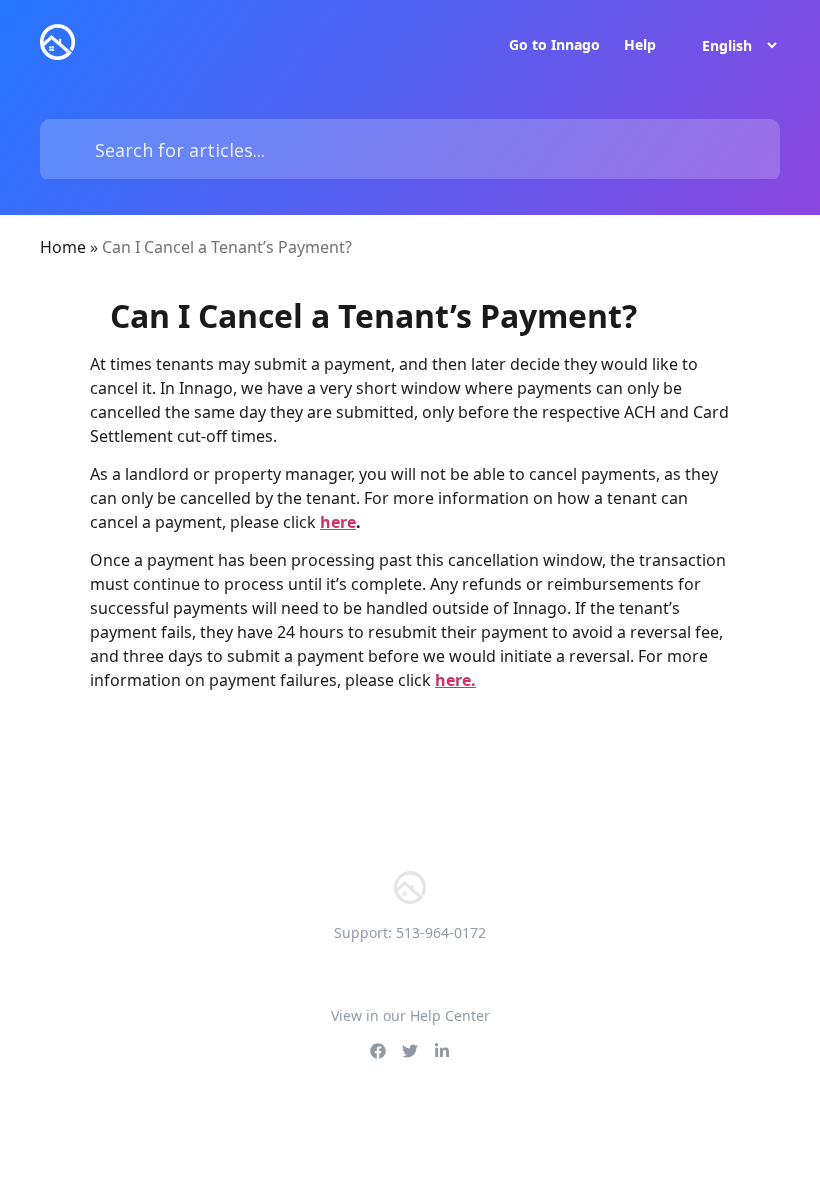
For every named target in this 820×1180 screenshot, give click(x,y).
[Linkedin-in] (442, 1051)
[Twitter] (410, 1051)
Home (63, 247)
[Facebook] (378, 1051)
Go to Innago (554, 45)
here (338, 522)
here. (455, 680)
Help (640, 45)
